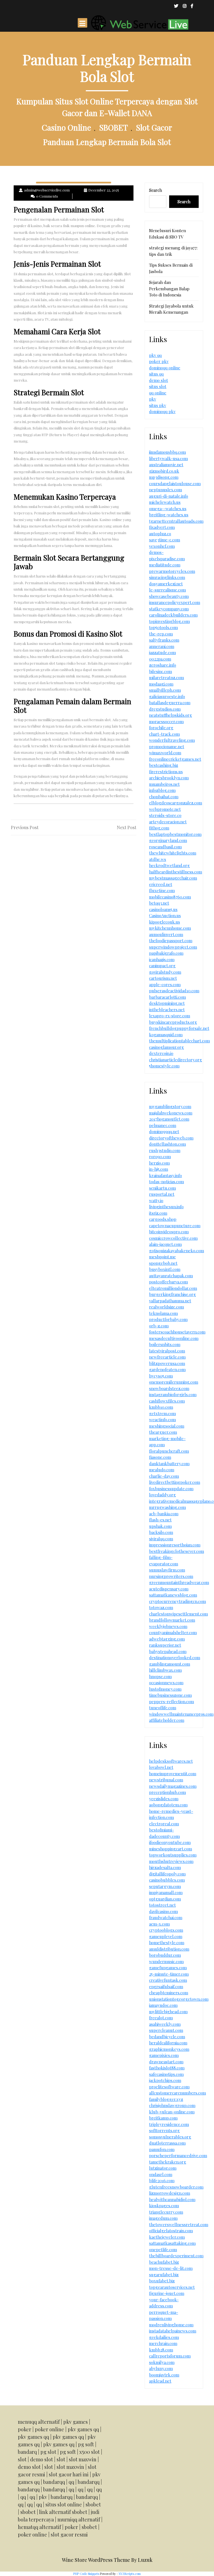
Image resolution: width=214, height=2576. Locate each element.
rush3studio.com (165, 1150)
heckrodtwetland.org (169, 865)
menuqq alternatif (39, 2422)
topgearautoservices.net (172, 2287)
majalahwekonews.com (171, 1113)
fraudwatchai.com (166, 1917)
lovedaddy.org (162, 1495)
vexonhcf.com (162, 546)
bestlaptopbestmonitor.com (175, 834)
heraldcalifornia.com (168, 2043)
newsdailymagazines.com (173, 1786)
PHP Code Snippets (86, 2574)
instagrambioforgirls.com (173, 1394)
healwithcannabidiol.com (172, 2199)
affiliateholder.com (167, 1720)
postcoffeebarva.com (168, 1282)
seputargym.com (165, 1886)
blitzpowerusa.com (167, 1363)
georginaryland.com (168, 840)
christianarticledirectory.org (176, 1060)
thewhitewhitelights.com (173, 853)
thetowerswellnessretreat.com (179, 2224)
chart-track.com (164, 734)
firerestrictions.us (166, 772)
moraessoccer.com (166, 721)
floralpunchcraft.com (169, 1451)
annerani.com (162, 646)
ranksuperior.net (165, 1645)
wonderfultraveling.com (172, 740)
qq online (158, 393)
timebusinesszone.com (170, 1695)
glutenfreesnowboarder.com (176, 2187)
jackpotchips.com (165, 2080)
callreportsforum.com (170, 2356)
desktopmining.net (167, 1003)
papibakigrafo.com (166, 953)
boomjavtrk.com (164, 2375)
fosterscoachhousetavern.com (177, 1332)
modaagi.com (161, 684)
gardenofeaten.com (167, 1369)
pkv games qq (83, 2429)
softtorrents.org (164, 2130)
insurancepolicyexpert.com (175, 602)
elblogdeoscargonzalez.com (176, 803)
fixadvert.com (162, 527)
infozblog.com (162, 790)
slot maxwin (83, 2459)
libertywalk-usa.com (168, 458)
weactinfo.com (162, 1420)
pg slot (48, 2452)
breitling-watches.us (169, 515)
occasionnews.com (166, 1683)
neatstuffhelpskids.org (171, 715)
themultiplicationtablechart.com (179, 1041)
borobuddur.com (165, 1955)
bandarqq (54, 2482)
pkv (153, 399)
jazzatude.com (162, 652)
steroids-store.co (165, 815)
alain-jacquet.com (165, 1244)
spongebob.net (163, 1263)
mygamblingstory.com (170, 1106)
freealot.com (161, 2018)
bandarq (27, 2452)
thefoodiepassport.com (171, 940)
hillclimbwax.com (165, 1670)
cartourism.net (163, 978)
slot (22, 2459)
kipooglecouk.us (165, 922)
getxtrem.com (162, 1413)
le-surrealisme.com (167, 590)
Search (155, 190)
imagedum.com (163, 2218)
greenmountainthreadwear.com (179, 1582)
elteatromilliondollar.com (173, 1288)
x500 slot (90, 2452)
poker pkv (159, 361)
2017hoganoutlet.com (169, 1119)
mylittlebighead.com (168, 2012)
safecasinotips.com (166, 2074)
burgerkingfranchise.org (172, 1294)
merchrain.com (163, 2343)
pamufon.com (162, 2149)
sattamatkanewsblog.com (173, 1595)
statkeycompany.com (169, 609)
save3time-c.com (165, 540)
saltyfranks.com (164, 640)
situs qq (156, 374)
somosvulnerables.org (170, 2137)
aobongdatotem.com (168, 1805)
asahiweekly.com (165, 2024)
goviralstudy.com (165, 972)
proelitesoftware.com (169, 2087)
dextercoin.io (161, 1053)
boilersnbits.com (165, 1344)
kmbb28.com (161, 2350)
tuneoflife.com (163, 1708)
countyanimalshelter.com (173, 1632)
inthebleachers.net (167, 1010)
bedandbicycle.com (167, 2037)
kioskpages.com (164, 2206)
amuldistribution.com (169, 1949)
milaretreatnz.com (166, 677)
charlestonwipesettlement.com (178, 1614)
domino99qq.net (164, 1131)
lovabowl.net (161, 1767)
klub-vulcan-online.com (172, 2112)
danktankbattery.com (169, 1463)
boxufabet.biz (162, 2281)
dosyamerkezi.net (166, 584)
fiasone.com (160, 1457)
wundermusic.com (166, 1961)
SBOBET (114, 127)
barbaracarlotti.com (167, 997)
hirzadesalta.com (165, 1867)
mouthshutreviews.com (171, 1861)
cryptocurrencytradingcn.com (177, 1601)
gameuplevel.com (166, 1936)
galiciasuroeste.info (167, 696)
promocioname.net (167, 746)
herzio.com (159, 1163)
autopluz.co (160, 534)
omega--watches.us (168, 509)
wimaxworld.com (165, 753)
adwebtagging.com (167, 1639)
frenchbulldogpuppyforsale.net (179, 1028)
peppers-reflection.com (172, 1701)
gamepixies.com (164, 2055)
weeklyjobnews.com (168, 1626)
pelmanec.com (163, 1125)
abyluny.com (161, 2368)
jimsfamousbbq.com (167, 452)
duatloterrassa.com (167, 2143)
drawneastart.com (166, 2062)
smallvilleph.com (165, 690)
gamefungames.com (168, 1968)
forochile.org (161, 728)
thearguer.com (163, 1432)
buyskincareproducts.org (173, 1022)
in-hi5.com (159, 1169)
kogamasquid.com (166, 1035)
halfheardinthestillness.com (176, 872)
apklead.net (160, 2381)
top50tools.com (163, 627)
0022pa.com (160, 659)
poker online (49, 2429)
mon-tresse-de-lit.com (171, 2268)
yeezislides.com (164, 1799)
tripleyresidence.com (169, 2124)
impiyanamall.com (166, 1892)
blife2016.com (162, 2180)
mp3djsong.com (164, 477)
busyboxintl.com (165, 1269)
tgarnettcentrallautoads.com (176, 521)
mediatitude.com (165, 565)
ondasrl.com (161, 2174)
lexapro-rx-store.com (170, 1016)
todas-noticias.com (166, 1182)
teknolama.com (163, 1313)
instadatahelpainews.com (173, 2331)
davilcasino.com (163, 1911)
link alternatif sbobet (63, 2512)
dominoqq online (165, 368)
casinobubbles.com (167, 1880)
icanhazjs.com (162, 959)
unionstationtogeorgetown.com (179, 1999)
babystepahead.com (168, 1651)
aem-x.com (159, 1924)
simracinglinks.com (167, 577)
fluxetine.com (162, 890)
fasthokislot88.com (167, 2068)
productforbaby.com (168, 1319)
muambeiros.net (164, 784)
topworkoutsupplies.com (173, 1855)
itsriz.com (158, 1213)
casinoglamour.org (166, 1047)
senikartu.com (162, 1188)
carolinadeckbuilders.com (173, 615)
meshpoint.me (162, 1257)
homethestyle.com (167, 1943)
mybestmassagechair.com (173, 878)
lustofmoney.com (165, 1689)
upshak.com (160, 1526)
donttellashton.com (167, 1144)
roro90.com (160, 1156)
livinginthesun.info (166, 1207)
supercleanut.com (166, 2030)
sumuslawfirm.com (167, 1570)
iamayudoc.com (163, 2005)
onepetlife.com (163, 2250)
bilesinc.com (160, 671)
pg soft (86, 2444)
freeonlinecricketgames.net (175, 759)
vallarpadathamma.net (170, 1301)
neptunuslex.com (166, 490)
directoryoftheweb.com (171, 1138)
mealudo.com (162, 1470)
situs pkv (158, 405)
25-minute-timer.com (169, 1974)
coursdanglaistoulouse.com (175, 483)
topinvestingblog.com (169, 621)
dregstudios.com (165, 709)
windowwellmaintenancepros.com (181, 1714)
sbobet (93, 2504)
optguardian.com (165, 1899)
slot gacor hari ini (69, 2474)
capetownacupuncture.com (175, 1226)
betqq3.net (159, 903)
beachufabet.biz (164, 2262)
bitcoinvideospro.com (169, 1232)
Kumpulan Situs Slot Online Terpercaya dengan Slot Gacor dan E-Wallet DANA (107, 107)
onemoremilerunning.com (174, 1382)
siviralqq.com (161, 1539)
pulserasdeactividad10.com (174, 991)
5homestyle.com (164, 1066)
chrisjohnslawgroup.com (172, 2105)
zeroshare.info (163, 665)
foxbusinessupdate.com (171, 1489)
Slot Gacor (154, 127)
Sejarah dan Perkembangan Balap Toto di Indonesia (169, 288)
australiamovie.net (166, 465)
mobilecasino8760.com (170, 897)
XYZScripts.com (130, 2574)
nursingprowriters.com (171, 1576)
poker (25, 2429)
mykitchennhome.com (170, 928)
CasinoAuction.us (165, 915)
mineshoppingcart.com (171, 1849)
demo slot (159, 380)
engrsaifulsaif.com (166, 1986)
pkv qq (155, 355)
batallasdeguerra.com (170, 703)
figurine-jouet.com (167, 2293)
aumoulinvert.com (166, 934)
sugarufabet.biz (164, 2275)
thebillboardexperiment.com (176, 2256)
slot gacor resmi (69, 2535)
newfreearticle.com (167, 1357)
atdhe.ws (158, 859)
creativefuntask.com (168, 1980)
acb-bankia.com (164, 1514)
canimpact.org (162, 966)
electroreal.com (164, 1824)
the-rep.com (161, 634)
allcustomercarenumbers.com (177, 2093)
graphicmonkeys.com (169, 2049)
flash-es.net (160, 1520)
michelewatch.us (165, 502)
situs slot (158, 386)
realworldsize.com (166, 1307)
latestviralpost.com (167, 1351)
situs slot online (64, 2504)
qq (71, 2482)
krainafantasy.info (166, 1175)
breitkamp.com (163, 2118)
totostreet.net (162, 1905)
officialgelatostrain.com (171, 2231)
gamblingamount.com (170, 1664)
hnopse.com (160, 1676)
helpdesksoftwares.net (171, 1761)
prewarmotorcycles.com (172, 571)
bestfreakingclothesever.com (177, 1551)
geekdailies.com (164, 2337)
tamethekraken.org (168, 2162)
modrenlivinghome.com (171, 2325)
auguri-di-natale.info (169, 496)
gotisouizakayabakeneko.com (177, 1251)
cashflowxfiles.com (167, 1401)
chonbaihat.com (164, 797)
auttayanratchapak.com (171, 1276)
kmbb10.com (161, 1407)
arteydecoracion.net (168, 822)
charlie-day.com (164, 1476)
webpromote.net (165, 809)
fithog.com (159, 828)
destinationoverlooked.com (175, 1657)
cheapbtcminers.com (169, 1993)
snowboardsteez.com (169, 1388)
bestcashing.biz (164, 765)
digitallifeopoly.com (167, 1874)
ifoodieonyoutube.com (170, 1842)
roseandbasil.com (165, 847)
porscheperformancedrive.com (178, 2155)
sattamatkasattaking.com (172, 2243)
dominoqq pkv (162, 411)
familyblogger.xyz (166, 2099)
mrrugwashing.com (167, 1507)
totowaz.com (161, 1607)
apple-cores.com (165, 984)
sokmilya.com (162, 2362)
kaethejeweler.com (167, 2237)
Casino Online (66, 127)
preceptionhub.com (167, 1792)
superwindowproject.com (173, 947)
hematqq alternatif (39, 2527)
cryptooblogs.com (166, 1930)
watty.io (156, 1200)
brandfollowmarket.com (172, 1620)
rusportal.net (162, 1194)
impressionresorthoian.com (175, 1545)
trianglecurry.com (166, 2212)
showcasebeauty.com (169, 596)
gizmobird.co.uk (164, 471)
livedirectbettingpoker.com (175, 1482)
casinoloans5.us (163, 909)
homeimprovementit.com (173, 1774)
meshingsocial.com (167, 1426)
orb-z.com (159, 1326)
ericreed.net (161, 884)
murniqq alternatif (79, 2519)
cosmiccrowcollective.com (173, 1238)
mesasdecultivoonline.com (174, 1338)
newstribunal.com (166, 1780)
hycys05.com (161, 1376)
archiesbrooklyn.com (169, 778)
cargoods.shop (163, 1219)
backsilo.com (161, 1532)
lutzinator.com (163, 2168)
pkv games (76, 2422)
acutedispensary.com (169, 1589)
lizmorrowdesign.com (170, 2193)
